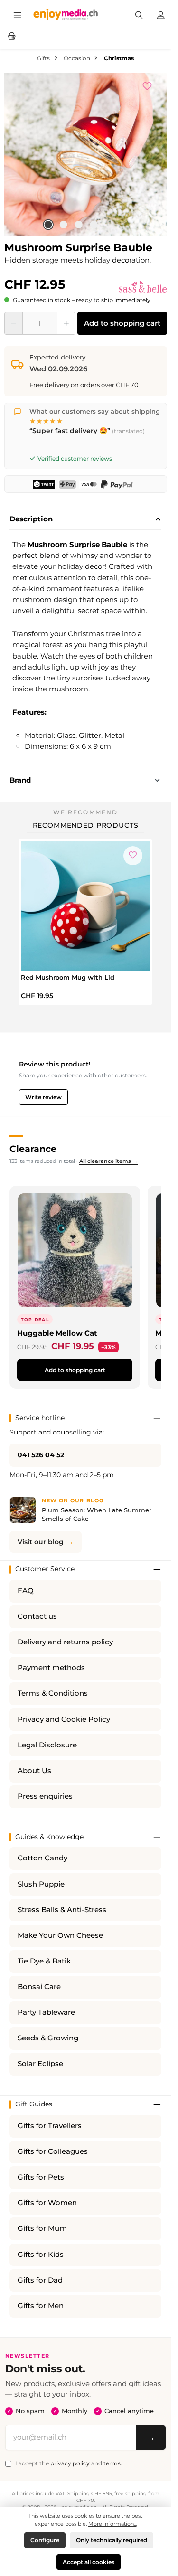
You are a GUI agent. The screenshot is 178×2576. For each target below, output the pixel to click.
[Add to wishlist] (152, 85)
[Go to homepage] (66, 14)
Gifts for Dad (40, 2280)
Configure (45, 2540)
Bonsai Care (39, 1987)
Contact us (37, 1616)
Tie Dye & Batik (44, 1961)
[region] (86, 154)
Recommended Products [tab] (86, 825)
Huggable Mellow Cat (57, 1333)
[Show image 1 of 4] (48, 225)
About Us (34, 1771)
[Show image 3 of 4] (79, 225)
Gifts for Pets (41, 2177)
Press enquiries (45, 1796)
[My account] (161, 14)
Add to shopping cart (122, 323)
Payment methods (51, 1668)
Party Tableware (46, 2012)
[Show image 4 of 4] (94, 225)
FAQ (26, 1591)
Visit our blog (41, 1542)
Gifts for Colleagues (53, 2151)
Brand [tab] (20, 780)
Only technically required (112, 2540)
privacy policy (70, 2463)
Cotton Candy (42, 1858)
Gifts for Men (41, 2306)
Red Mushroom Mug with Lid (68, 977)
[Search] (139, 14)
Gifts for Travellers (50, 2126)
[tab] (85, 519)
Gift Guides (34, 2104)
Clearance (33, 1149)
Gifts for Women (47, 2203)
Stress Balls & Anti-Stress (62, 1910)
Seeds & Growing (48, 2038)
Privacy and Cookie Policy (64, 1719)
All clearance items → (108, 1161)
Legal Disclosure (47, 1745)
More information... (112, 2524)
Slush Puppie (41, 1884)
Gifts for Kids (41, 2255)
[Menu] (18, 14)
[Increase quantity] (66, 323)
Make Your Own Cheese (60, 1935)
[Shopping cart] (12, 35)
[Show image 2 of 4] (64, 225)
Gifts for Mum (42, 2228)
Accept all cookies (89, 2562)
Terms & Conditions (53, 1693)
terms (112, 2463)
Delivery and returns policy (65, 1642)
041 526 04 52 (41, 1455)
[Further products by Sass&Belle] (143, 287)
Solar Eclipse (40, 2064)
